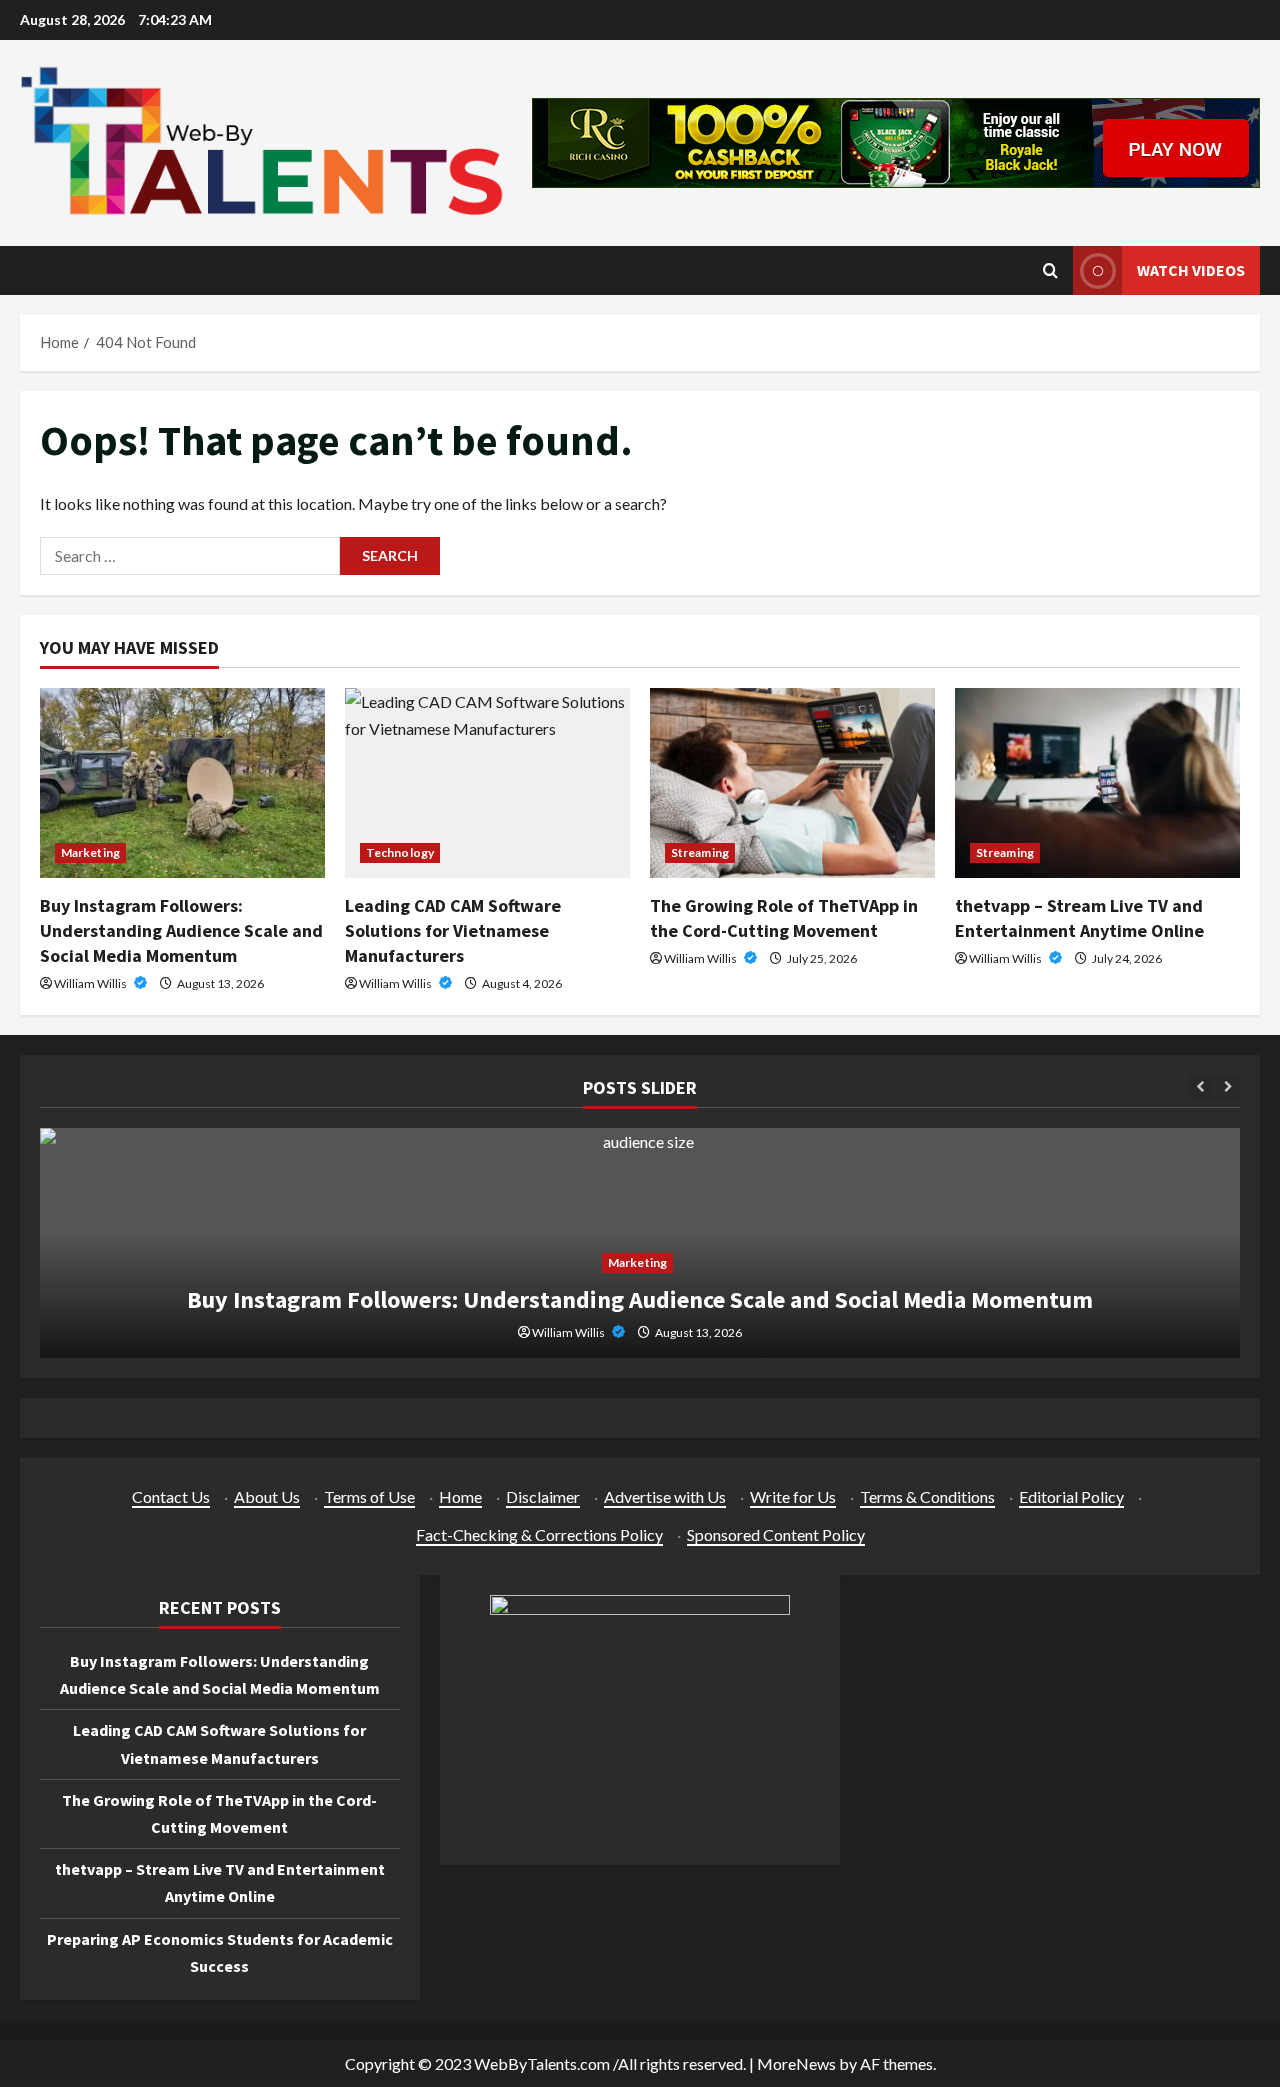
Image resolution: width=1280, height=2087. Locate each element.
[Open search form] (1050, 270)
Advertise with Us (665, 1496)
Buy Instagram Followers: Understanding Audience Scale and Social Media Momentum (181, 930)
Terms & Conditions (927, 1496)
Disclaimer (543, 1496)
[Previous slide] (1200, 1087)
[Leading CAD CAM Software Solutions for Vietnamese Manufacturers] (487, 783)
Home (460, 1496)
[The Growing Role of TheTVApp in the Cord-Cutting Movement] (792, 783)
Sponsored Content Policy (776, 1534)
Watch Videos (1191, 270)
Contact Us (171, 1496)
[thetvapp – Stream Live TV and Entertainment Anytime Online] (1097, 783)
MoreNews (796, 2063)
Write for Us (793, 1496)
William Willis (91, 983)
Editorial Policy (1071, 1496)
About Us (267, 1496)
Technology (400, 852)
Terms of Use (369, 1496)
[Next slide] (1227, 1087)
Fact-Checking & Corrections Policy (539, 1534)
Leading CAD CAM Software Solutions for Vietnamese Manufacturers (453, 930)
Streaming (700, 852)
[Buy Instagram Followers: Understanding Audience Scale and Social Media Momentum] (182, 783)
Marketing (90, 852)
